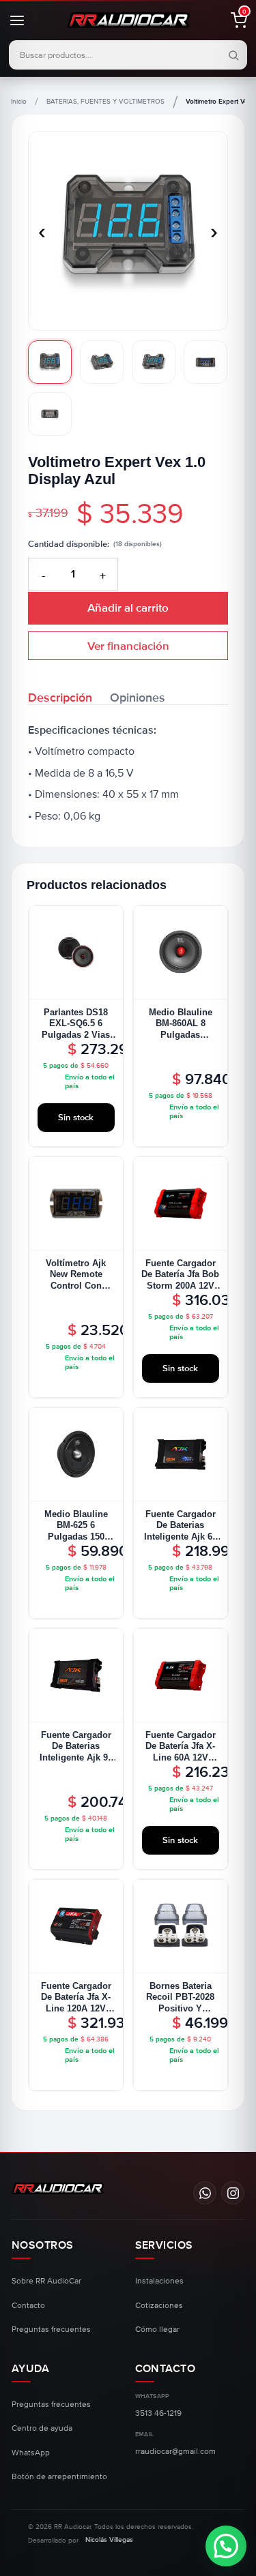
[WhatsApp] (205, 2193)
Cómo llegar (157, 2330)
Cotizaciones (159, 2306)
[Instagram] (233, 2193)
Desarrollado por (81, 2540)
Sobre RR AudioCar (46, 2281)
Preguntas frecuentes (51, 2330)
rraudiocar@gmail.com (175, 2452)
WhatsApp (31, 2453)
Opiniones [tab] (138, 697)
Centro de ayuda (42, 2428)
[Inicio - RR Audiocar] (128, 20)
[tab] (50, 362)
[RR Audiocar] (58, 2188)
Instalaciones (159, 2281)
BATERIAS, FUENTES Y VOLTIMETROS (105, 102)
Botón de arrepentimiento (59, 2477)
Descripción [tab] (60, 697)
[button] (231, 20)
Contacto (28, 2306)
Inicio (19, 102)
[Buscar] (231, 56)
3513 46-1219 (158, 2413)
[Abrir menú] (25, 20)
